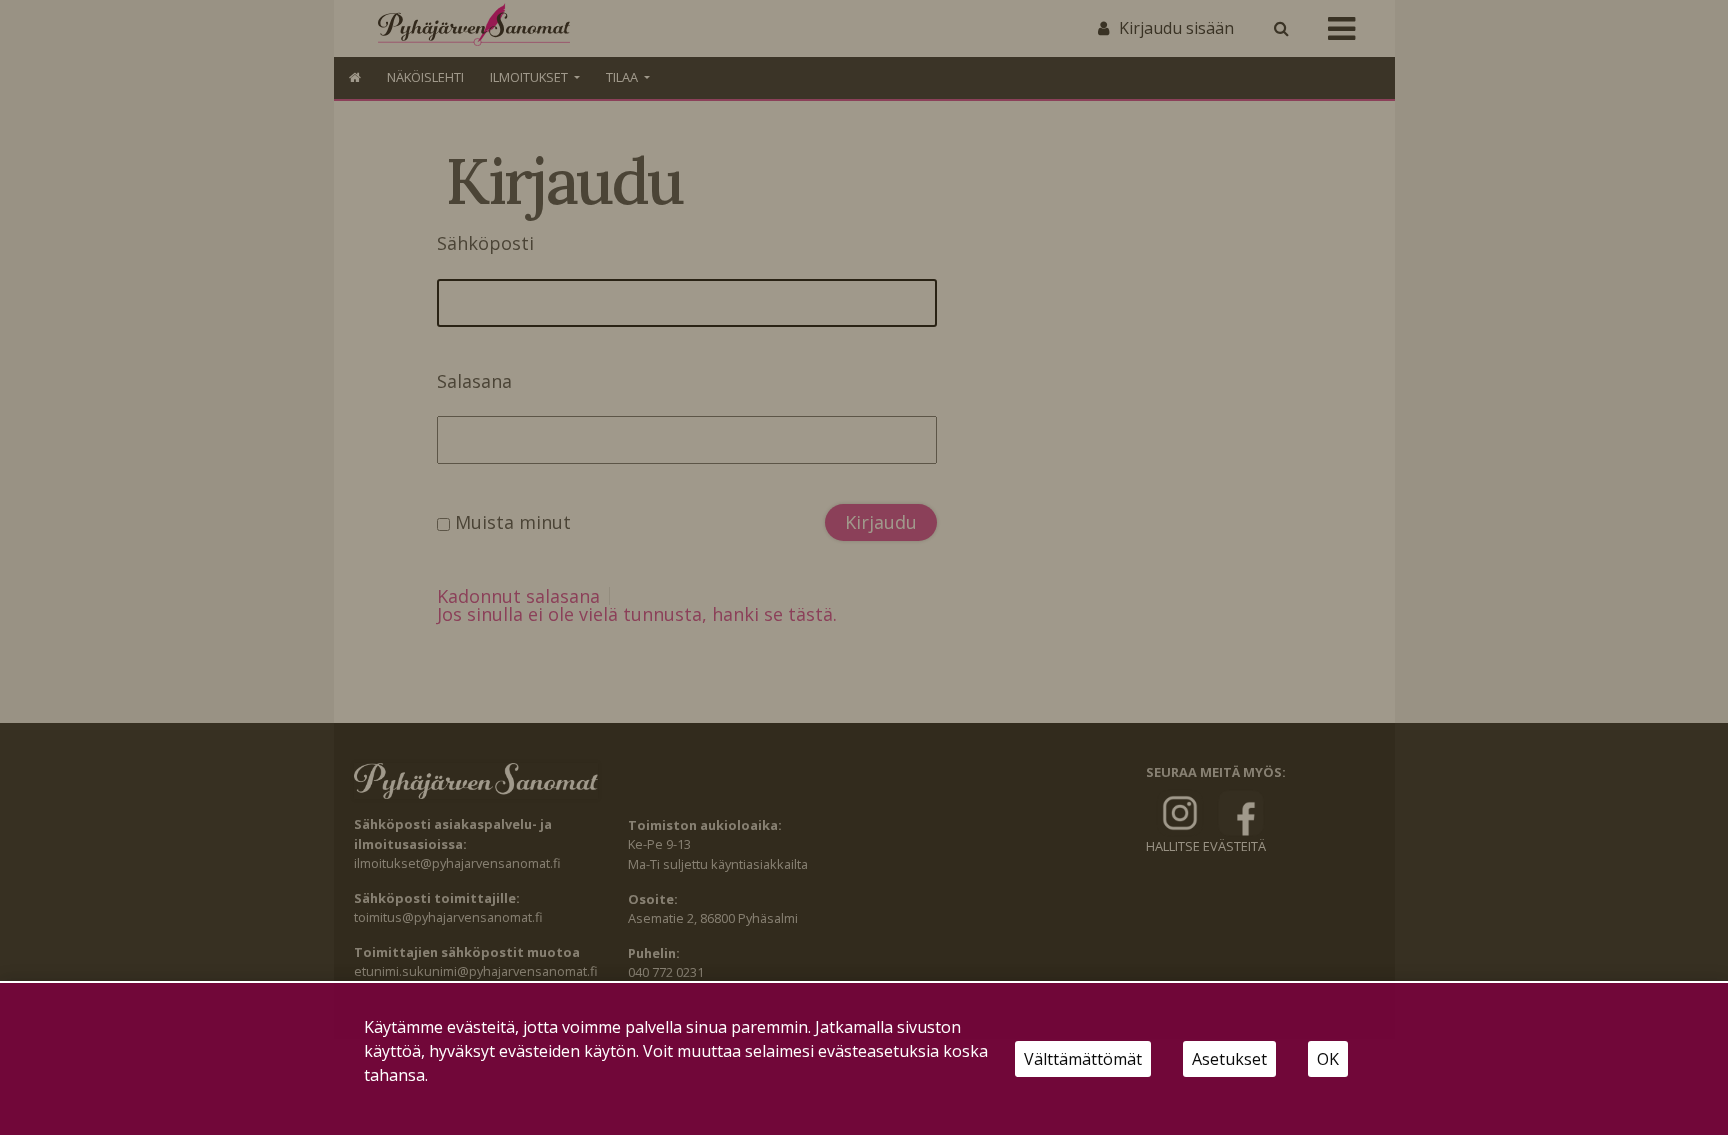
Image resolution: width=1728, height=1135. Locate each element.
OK (1328, 1059)
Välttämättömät (1083, 1059)
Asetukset (1229, 1059)
